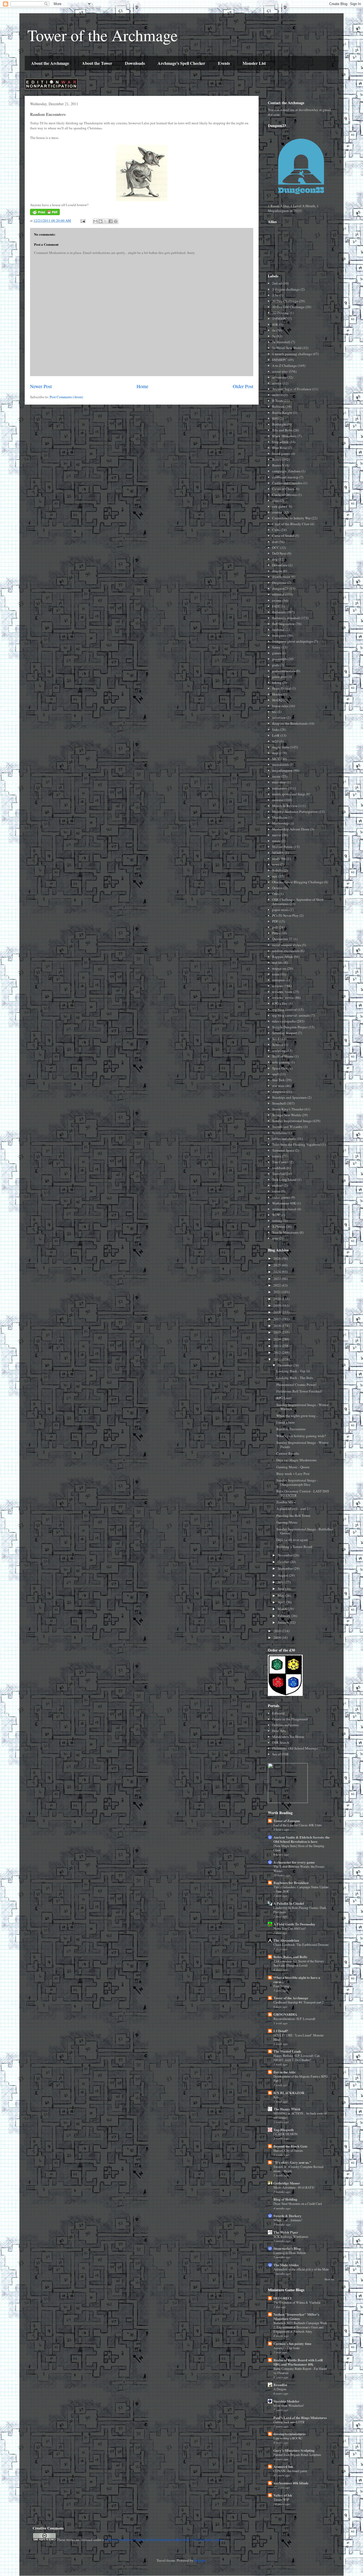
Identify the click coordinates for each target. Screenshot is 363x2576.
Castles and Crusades (287, 483)
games (277, 653)
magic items (281, 747)
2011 (278, 1359)
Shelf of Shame (283, 1056)
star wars (278, 1086)
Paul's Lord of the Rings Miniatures (300, 2418)
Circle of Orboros (284, 495)
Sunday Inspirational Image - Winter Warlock (302, 1407)
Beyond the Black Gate (290, 2146)
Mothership (280, 823)
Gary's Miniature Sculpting (294, 2450)
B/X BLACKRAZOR (289, 2093)
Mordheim (280, 817)
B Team (278, 401)
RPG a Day (280, 1003)
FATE (276, 606)
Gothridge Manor (287, 2183)
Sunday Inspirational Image (292, 1121)
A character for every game (294, 1862)
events (277, 600)
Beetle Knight (282, 413)
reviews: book (282, 992)
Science (278, 1045)
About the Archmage (50, 63)
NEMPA (278, 853)
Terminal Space (283, 1150)
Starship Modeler (286, 2401)
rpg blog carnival (284, 1009)
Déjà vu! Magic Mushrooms (296, 1460)
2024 (278, 1272)
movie (277, 835)
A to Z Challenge (284, 366)
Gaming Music (287, 1522)
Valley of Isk (283, 2495)
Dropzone (279, 583)
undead (277, 1185)
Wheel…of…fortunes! (288, 2220)
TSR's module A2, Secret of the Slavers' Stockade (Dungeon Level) (299, 1963)
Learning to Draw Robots (290, 2253)
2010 (278, 1631)
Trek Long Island (284, 1179)
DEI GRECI (282, 2298)
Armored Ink (283, 2466)
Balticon (278, 406)
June (281, 1589)
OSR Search (281, 1742)
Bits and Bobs (282, 430)
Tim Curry (280, 1162)
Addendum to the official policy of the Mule (301, 2269)
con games (280, 506)
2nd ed (277, 283)
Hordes (277, 694)
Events (224, 63)
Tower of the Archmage (103, 35)
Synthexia (279, 1133)
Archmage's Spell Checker (181, 63)
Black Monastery (284, 436)
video (276, 1191)
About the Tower (97, 63)
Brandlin (280, 2385)
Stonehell (279, 1103)
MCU (276, 759)
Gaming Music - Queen (293, 1467)
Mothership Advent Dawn (291, 829)
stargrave (279, 1092)
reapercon (279, 968)
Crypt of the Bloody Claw (291, 524)
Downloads (135, 63)
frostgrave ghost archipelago (293, 641)
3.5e (275, 295)
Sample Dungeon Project (290, 1027)
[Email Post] (82, 220)
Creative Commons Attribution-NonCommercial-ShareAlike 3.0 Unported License (164, 2540)
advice (277, 383)
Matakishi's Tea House (288, 1737)
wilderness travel (284, 1209)
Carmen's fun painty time (292, 2343)
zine (275, 1238)
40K (275, 324)
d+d (275, 542)
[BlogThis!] (100, 221)
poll (275, 927)
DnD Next (279, 553)
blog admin (280, 442)
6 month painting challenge (292, 354)
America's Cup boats (287, 2348)
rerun (276, 974)
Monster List (254, 63)
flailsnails (279, 612)
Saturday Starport (285, 1033)
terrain (277, 1156)
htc (274, 712)
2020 (278, 1299)
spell (276, 1074)
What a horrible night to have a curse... (297, 1979)
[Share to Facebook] (111, 221)
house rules (280, 706)
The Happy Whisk (287, 2109)
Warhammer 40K (284, 1203)
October (284, 1562)
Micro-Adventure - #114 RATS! (294, 2187)
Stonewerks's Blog (287, 2248)
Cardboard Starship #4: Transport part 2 (299, 2002)
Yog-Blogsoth (284, 2130)
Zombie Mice (286, 1502)
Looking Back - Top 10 (293, 1371)
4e (274, 330)
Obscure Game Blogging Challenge (298, 882)
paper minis (280, 910)
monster (278, 800)
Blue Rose (280, 448)
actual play (280, 371)
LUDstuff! (281, 2031)
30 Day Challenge (285, 301)
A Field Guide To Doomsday (294, 1924)
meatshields (281, 765)
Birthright (279, 424)
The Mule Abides (286, 2265)
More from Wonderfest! (289, 2405)
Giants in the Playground (290, 1719)
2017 (278, 1319)
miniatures (280, 788)
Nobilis (277, 870)
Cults (276, 530)
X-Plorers (279, 1227)
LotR (276, 735)
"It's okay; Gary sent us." (292, 2162)
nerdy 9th (279, 859)
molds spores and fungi (289, 794)
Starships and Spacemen (289, 1097)
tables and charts (284, 1139)
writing (277, 1221)
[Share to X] (105, 221)
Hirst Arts (279, 1731)
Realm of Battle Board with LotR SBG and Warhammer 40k (298, 2362)
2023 (278, 1279)
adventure (279, 377)
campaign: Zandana (286, 471)
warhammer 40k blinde (291, 2483)
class (276, 500)
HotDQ (277, 700)
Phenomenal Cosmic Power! (296, 1385)
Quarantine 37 (282, 939)
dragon (277, 571)
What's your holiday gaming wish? (301, 1436)
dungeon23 (280, 588)
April (282, 1602)
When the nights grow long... (297, 1416)
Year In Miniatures (285, 1232)
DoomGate (280, 565)
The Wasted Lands (287, 2051)
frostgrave (279, 635)
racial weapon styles (287, 945)
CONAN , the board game (290, 2471)
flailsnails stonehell (286, 618)
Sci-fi (276, 1039)
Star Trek (278, 1080)
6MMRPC (280, 360)
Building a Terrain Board (294, 1547)
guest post (279, 677)
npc (275, 876)
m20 (275, 741)
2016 (278, 1326)
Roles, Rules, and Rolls (290, 1957)
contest (277, 512)
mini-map (279, 782)
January (284, 1622)
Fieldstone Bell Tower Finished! (299, 1391)
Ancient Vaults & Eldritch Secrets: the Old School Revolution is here (302, 1839)
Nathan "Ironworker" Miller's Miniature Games (296, 2316)
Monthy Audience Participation (295, 812)
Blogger (200, 2560)
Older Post (243, 386)
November (286, 1555)
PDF (275, 921)
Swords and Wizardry (287, 1127)
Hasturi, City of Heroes (288, 2150)
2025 (278, 1265)
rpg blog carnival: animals (291, 1015)
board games (281, 453)
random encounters (286, 951)
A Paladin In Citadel (289, 1903)
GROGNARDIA (285, 2014)
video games (281, 1197)
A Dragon (280, 2389)
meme (276, 776)
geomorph (279, 659)
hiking (277, 682)
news (276, 864)
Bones (277, 459)
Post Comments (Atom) (66, 397)
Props (276, 933)
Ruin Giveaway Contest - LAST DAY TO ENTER (303, 1493)
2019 (278, 1305)
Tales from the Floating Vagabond (296, 1144)
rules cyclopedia (284, 1021)
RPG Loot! (284, 1398)
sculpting (279, 1050)
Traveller (278, 1174)
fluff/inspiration (283, 624)
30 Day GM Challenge (288, 307)
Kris (276, 2097)
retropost (278, 980)
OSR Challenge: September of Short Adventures (298, 902)
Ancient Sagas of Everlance (292, 389)
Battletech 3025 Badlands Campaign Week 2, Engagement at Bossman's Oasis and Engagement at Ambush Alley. (300, 2327)
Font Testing (281, 1986)
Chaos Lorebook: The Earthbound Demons (301, 1945)
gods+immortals (284, 671)
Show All (329, 2279)
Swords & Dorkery (288, 2216)
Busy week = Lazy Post (293, 1474)
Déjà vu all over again (292, 1540)
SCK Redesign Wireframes (291, 2237)
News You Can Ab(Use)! (290, 1928)
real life (278, 962)
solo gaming (281, 1062)
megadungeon (282, 770)
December (285, 1365)
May (281, 1595)
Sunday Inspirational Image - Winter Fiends (302, 1445)
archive (277, 395)
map (275, 753)
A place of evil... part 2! (293, 1509)
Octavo (277, 888)
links (276, 729)
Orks (275, 894)
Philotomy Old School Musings (295, 1748)
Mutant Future (282, 847)
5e (274, 336)
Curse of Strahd (283, 536)
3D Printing (280, 313)
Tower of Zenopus (287, 1821)
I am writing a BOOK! (288, 2438)
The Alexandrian (286, 1940)
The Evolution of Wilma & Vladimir (297, 2302)
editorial (278, 594)
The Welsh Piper (286, 2232)
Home (142, 386)
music (276, 841)
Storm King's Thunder (288, 1109)
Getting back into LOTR (289, 2422)
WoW (276, 1215)
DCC (276, 548)
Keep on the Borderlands (290, 723)
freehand (278, 630)
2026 (278, 1258)
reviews (278, 986)
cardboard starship (285, 477)
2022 (278, 1285)
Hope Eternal (282, 688)
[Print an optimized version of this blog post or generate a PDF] (45, 214)
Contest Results (288, 1453)
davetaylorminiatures (290, 2434)
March (283, 1609)
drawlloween (281, 577)
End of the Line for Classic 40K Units (298, 1825)
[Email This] (95, 221)
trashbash (279, 1168)
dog (275, 559)
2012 (278, 1352)
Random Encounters (291, 1429)
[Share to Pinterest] (116, 221)
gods (276, 665)
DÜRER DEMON (286, 2134)
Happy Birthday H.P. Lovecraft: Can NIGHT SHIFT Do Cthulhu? (297, 2058)
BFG (275, 418)
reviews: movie (283, 998)
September (286, 1568)
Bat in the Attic (285, 2072)
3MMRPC (280, 319)
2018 (278, 1312)
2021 (278, 1292)
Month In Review (285, 806)
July (281, 1582)
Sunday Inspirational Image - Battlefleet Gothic (305, 1531)
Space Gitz (280, 1068)
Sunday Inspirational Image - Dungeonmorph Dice (297, 1482)
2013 (278, 1346)
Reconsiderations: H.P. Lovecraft (294, 2019)
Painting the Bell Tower (293, 1516)
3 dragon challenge (286, 289)
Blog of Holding (285, 2199)
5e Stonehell (281, 342)
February (284, 1616)
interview (279, 718)
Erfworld (278, 1713)
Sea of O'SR (280, 1754)
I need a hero (286, 1422)
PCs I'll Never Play (285, 915)
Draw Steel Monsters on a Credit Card (298, 2204)
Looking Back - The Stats (295, 1378)
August (283, 1575)
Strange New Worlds (287, 1115)
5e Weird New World (287, 348)
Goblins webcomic (286, 1725)
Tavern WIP (281, 2499)
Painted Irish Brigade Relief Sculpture (297, 2455)
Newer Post (41, 386)
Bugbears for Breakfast (291, 1883)
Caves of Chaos (283, 489)
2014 (278, 1339)
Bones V (278, 465)
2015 (278, 1332)
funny (276, 647)
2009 (278, 1637)
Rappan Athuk (283, 957)
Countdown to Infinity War (291, 518)
